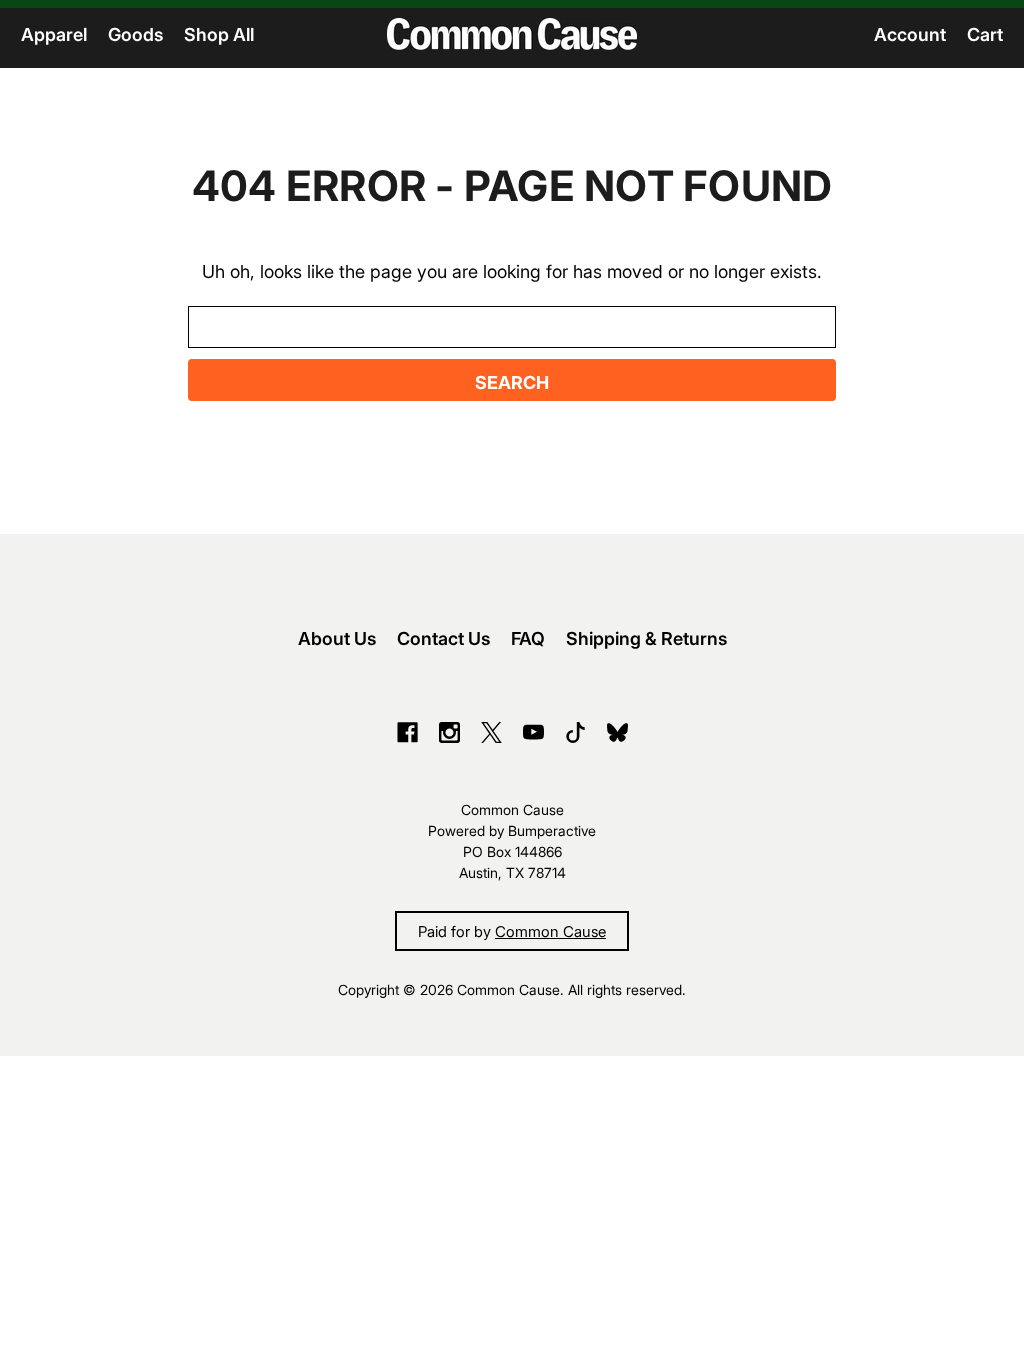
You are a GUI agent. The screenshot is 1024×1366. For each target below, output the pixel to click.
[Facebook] (407, 732)
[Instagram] (449, 732)
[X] (491, 732)
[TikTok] (575, 732)
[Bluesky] (617, 732)
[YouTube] (533, 732)
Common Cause (550, 931)
